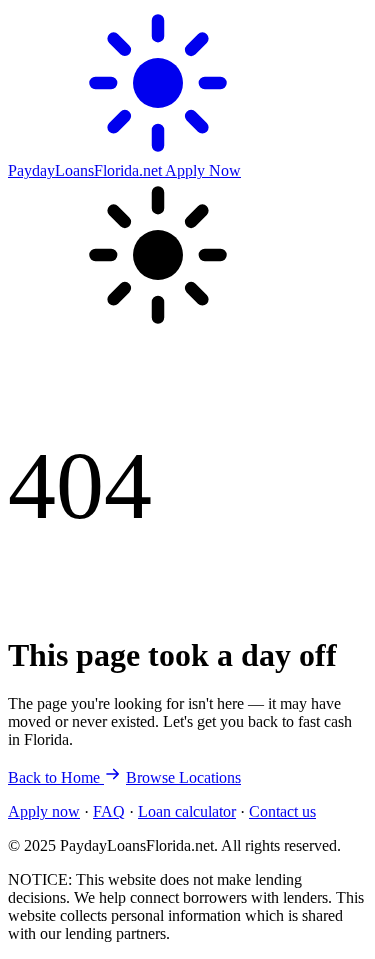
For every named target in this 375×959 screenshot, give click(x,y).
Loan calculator (187, 811)
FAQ (109, 811)
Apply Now (203, 170)
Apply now (44, 811)
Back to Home (56, 777)
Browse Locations (183, 777)
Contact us (282, 811)
